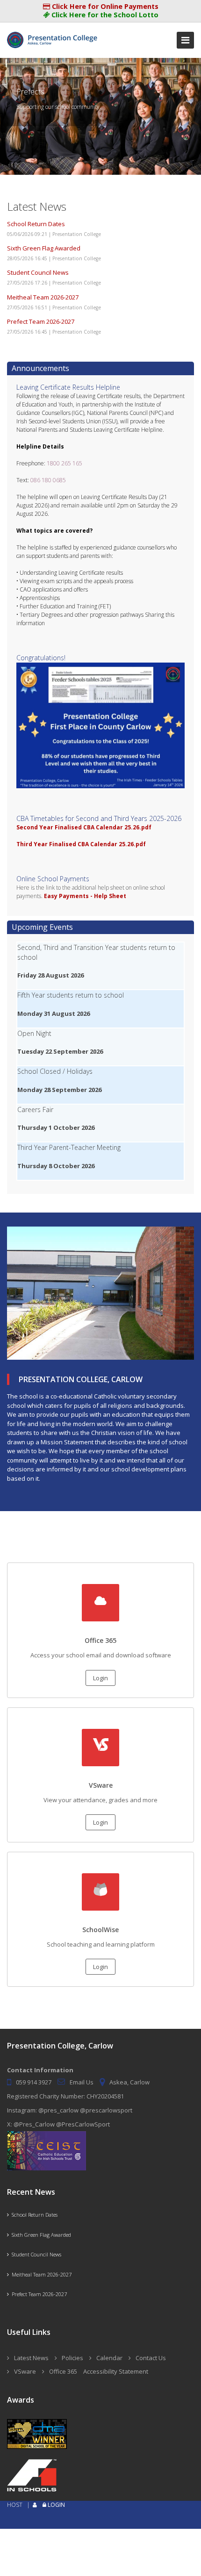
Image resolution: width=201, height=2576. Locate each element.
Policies (72, 2358)
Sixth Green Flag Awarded (44, 248)
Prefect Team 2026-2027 (41, 321)
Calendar (109, 2358)
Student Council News (38, 272)
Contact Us (151, 2358)
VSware (25, 2371)
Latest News (31, 2358)
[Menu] (185, 40)
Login (100, 1678)
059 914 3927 (34, 2082)
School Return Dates (36, 224)
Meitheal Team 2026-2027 (43, 297)
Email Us (82, 2082)
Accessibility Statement (116, 2371)
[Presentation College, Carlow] (54, 36)
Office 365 (63, 2371)
